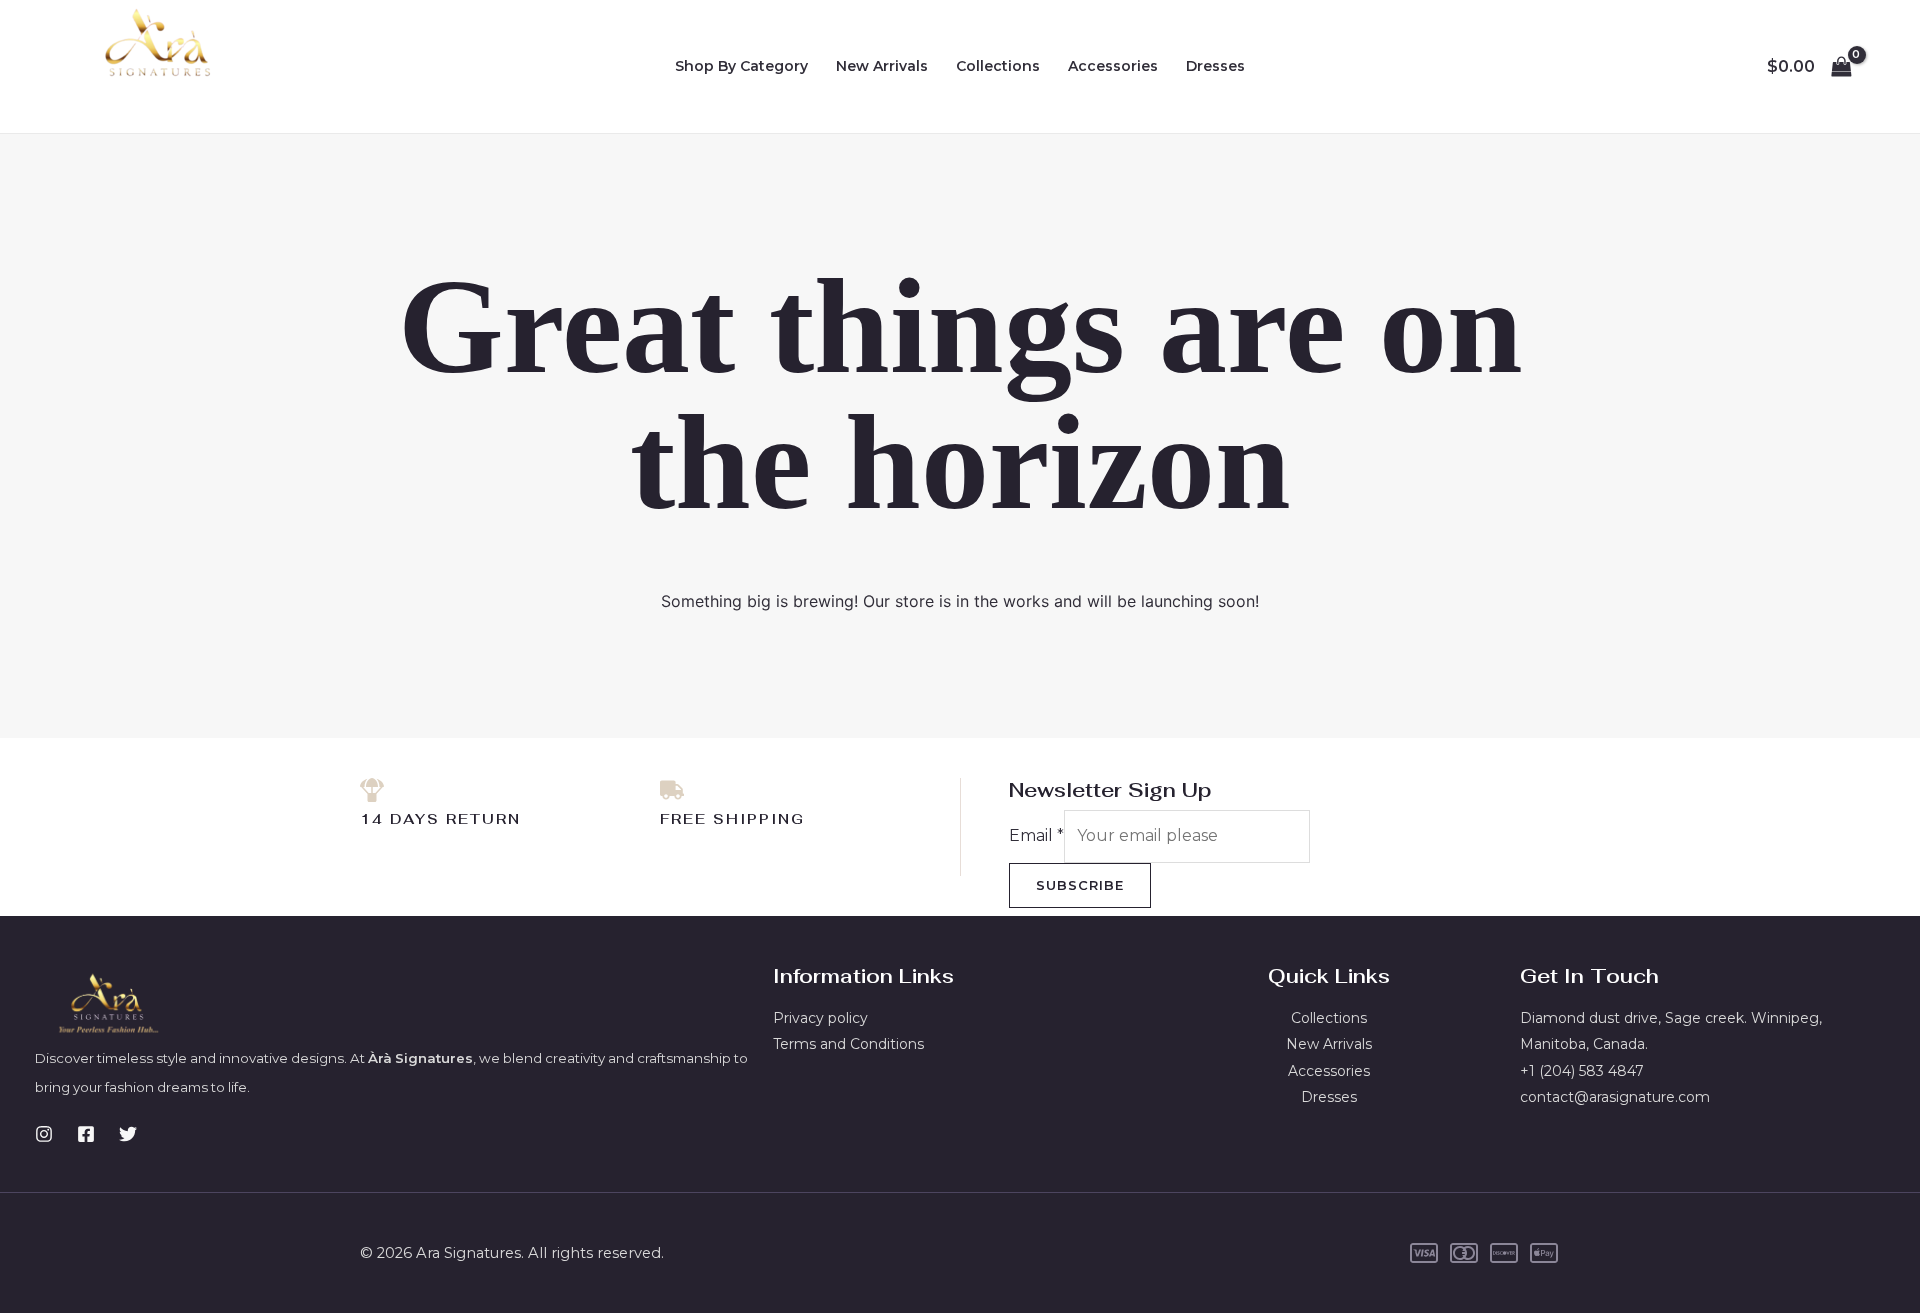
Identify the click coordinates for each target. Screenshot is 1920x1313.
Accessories (1113, 66)
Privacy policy (820, 1018)
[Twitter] (128, 1134)
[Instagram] (44, 1134)
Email (1036, 835)
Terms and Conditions (848, 1044)
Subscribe (1080, 885)
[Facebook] (86, 1134)
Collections (998, 66)
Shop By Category (741, 66)
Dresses (1215, 66)
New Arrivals (882, 66)
